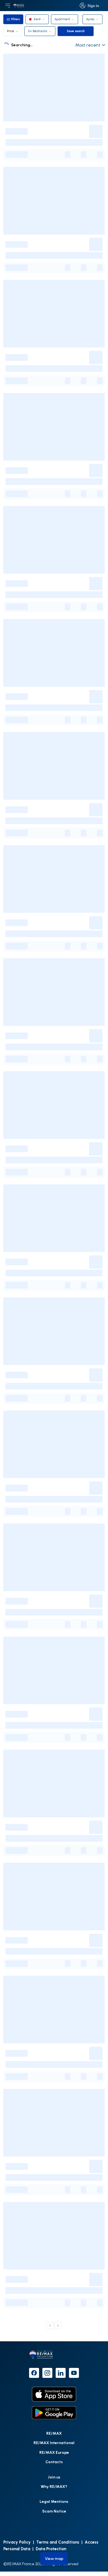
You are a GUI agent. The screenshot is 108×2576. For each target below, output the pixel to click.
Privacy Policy (17, 2542)
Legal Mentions (54, 2501)
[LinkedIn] (61, 2373)
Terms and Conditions (58, 2542)
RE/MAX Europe (54, 2452)
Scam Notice (54, 2511)
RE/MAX (54, 2433)
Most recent (88, 45)
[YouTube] (74, 2373)
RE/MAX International (54, 2443)
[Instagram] (47, 2373)
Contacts (54, 2462)
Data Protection (51, 2549)
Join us (54, 2477)
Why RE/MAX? (54, 2486)
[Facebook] (34, 2373)
